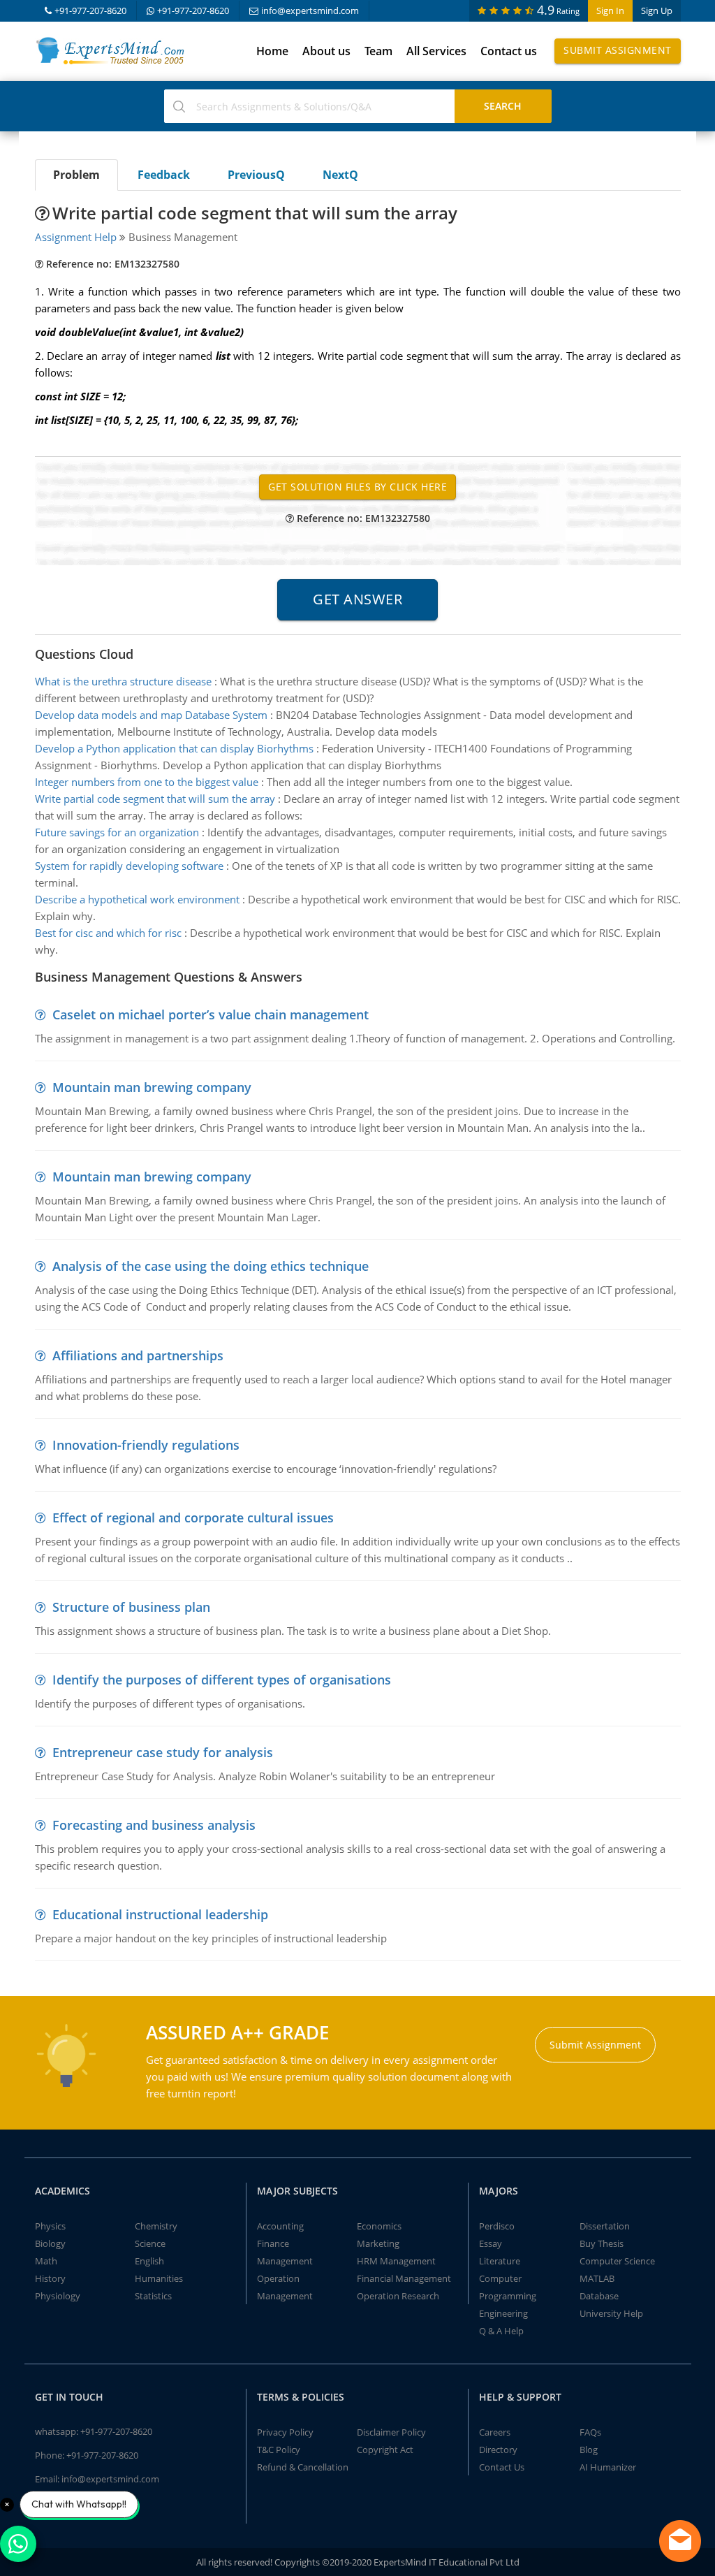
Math (46, 2261)
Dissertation (605, 2226)
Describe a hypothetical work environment (137, 899)
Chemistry (156, 2226)
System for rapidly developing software (129, 866)
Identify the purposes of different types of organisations (222, 1680)
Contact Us (502, 2467)
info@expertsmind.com (310, 10)
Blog (589, 2450)
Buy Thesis (602, 2243)
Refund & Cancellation (303, 2467)
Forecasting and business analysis (154, 1825)
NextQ (340, 175)
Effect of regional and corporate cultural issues (193, 1518)
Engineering (503, 2313)
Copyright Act (385, 2450)
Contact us (509, 51)
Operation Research (398, 2296)
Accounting (280, 2226)
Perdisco (497, 2226)
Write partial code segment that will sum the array (155, 799)
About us (326, 51)
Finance (273, 2243)
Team (378, 51)
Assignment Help (76, 237)
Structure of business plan (131, 1607)
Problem (76, 175)
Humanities (159, 2278)
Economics (379, 2226)
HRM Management (396, 2261)
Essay (491, 2243)
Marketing (378, 2243)
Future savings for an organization (117, 832)
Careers (495, 2432)
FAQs (590, 2432)
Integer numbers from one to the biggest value (147, 782)
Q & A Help (501, 2331)
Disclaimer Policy (391, 2432)
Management (285, 2261)
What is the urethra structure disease (123, 681)
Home (272, 51)
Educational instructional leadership (160, 1914)
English (149, 2261)
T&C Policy (279, 2450)
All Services (436, 51)
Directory (498, 2450)
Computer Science (617, 2261)
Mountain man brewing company (152, 1087)
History (50, 2278)
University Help (611, 2313)
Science (150, 2243)
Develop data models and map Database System (151, 715)
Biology (50, 2243)
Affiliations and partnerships (138, 1355)
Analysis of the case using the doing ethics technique (211, 1266)
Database (599, 2296)
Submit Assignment (618, 50)
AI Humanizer (608, 2467)
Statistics (153, 2296)
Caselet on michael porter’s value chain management (211, 1014)
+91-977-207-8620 (90, 10)
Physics (50, 2226)
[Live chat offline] (680, 2541)
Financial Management (404, 2278)
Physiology (58, 2296)
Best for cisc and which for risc (108, 933)
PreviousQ (256, 175)
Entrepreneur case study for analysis (163, 1752)
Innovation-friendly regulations (146, 1445)
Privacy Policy (285, 2432)
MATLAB (597, 2278)
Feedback (164, 175)
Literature (500, 2261)
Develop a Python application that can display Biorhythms (174, 748)
